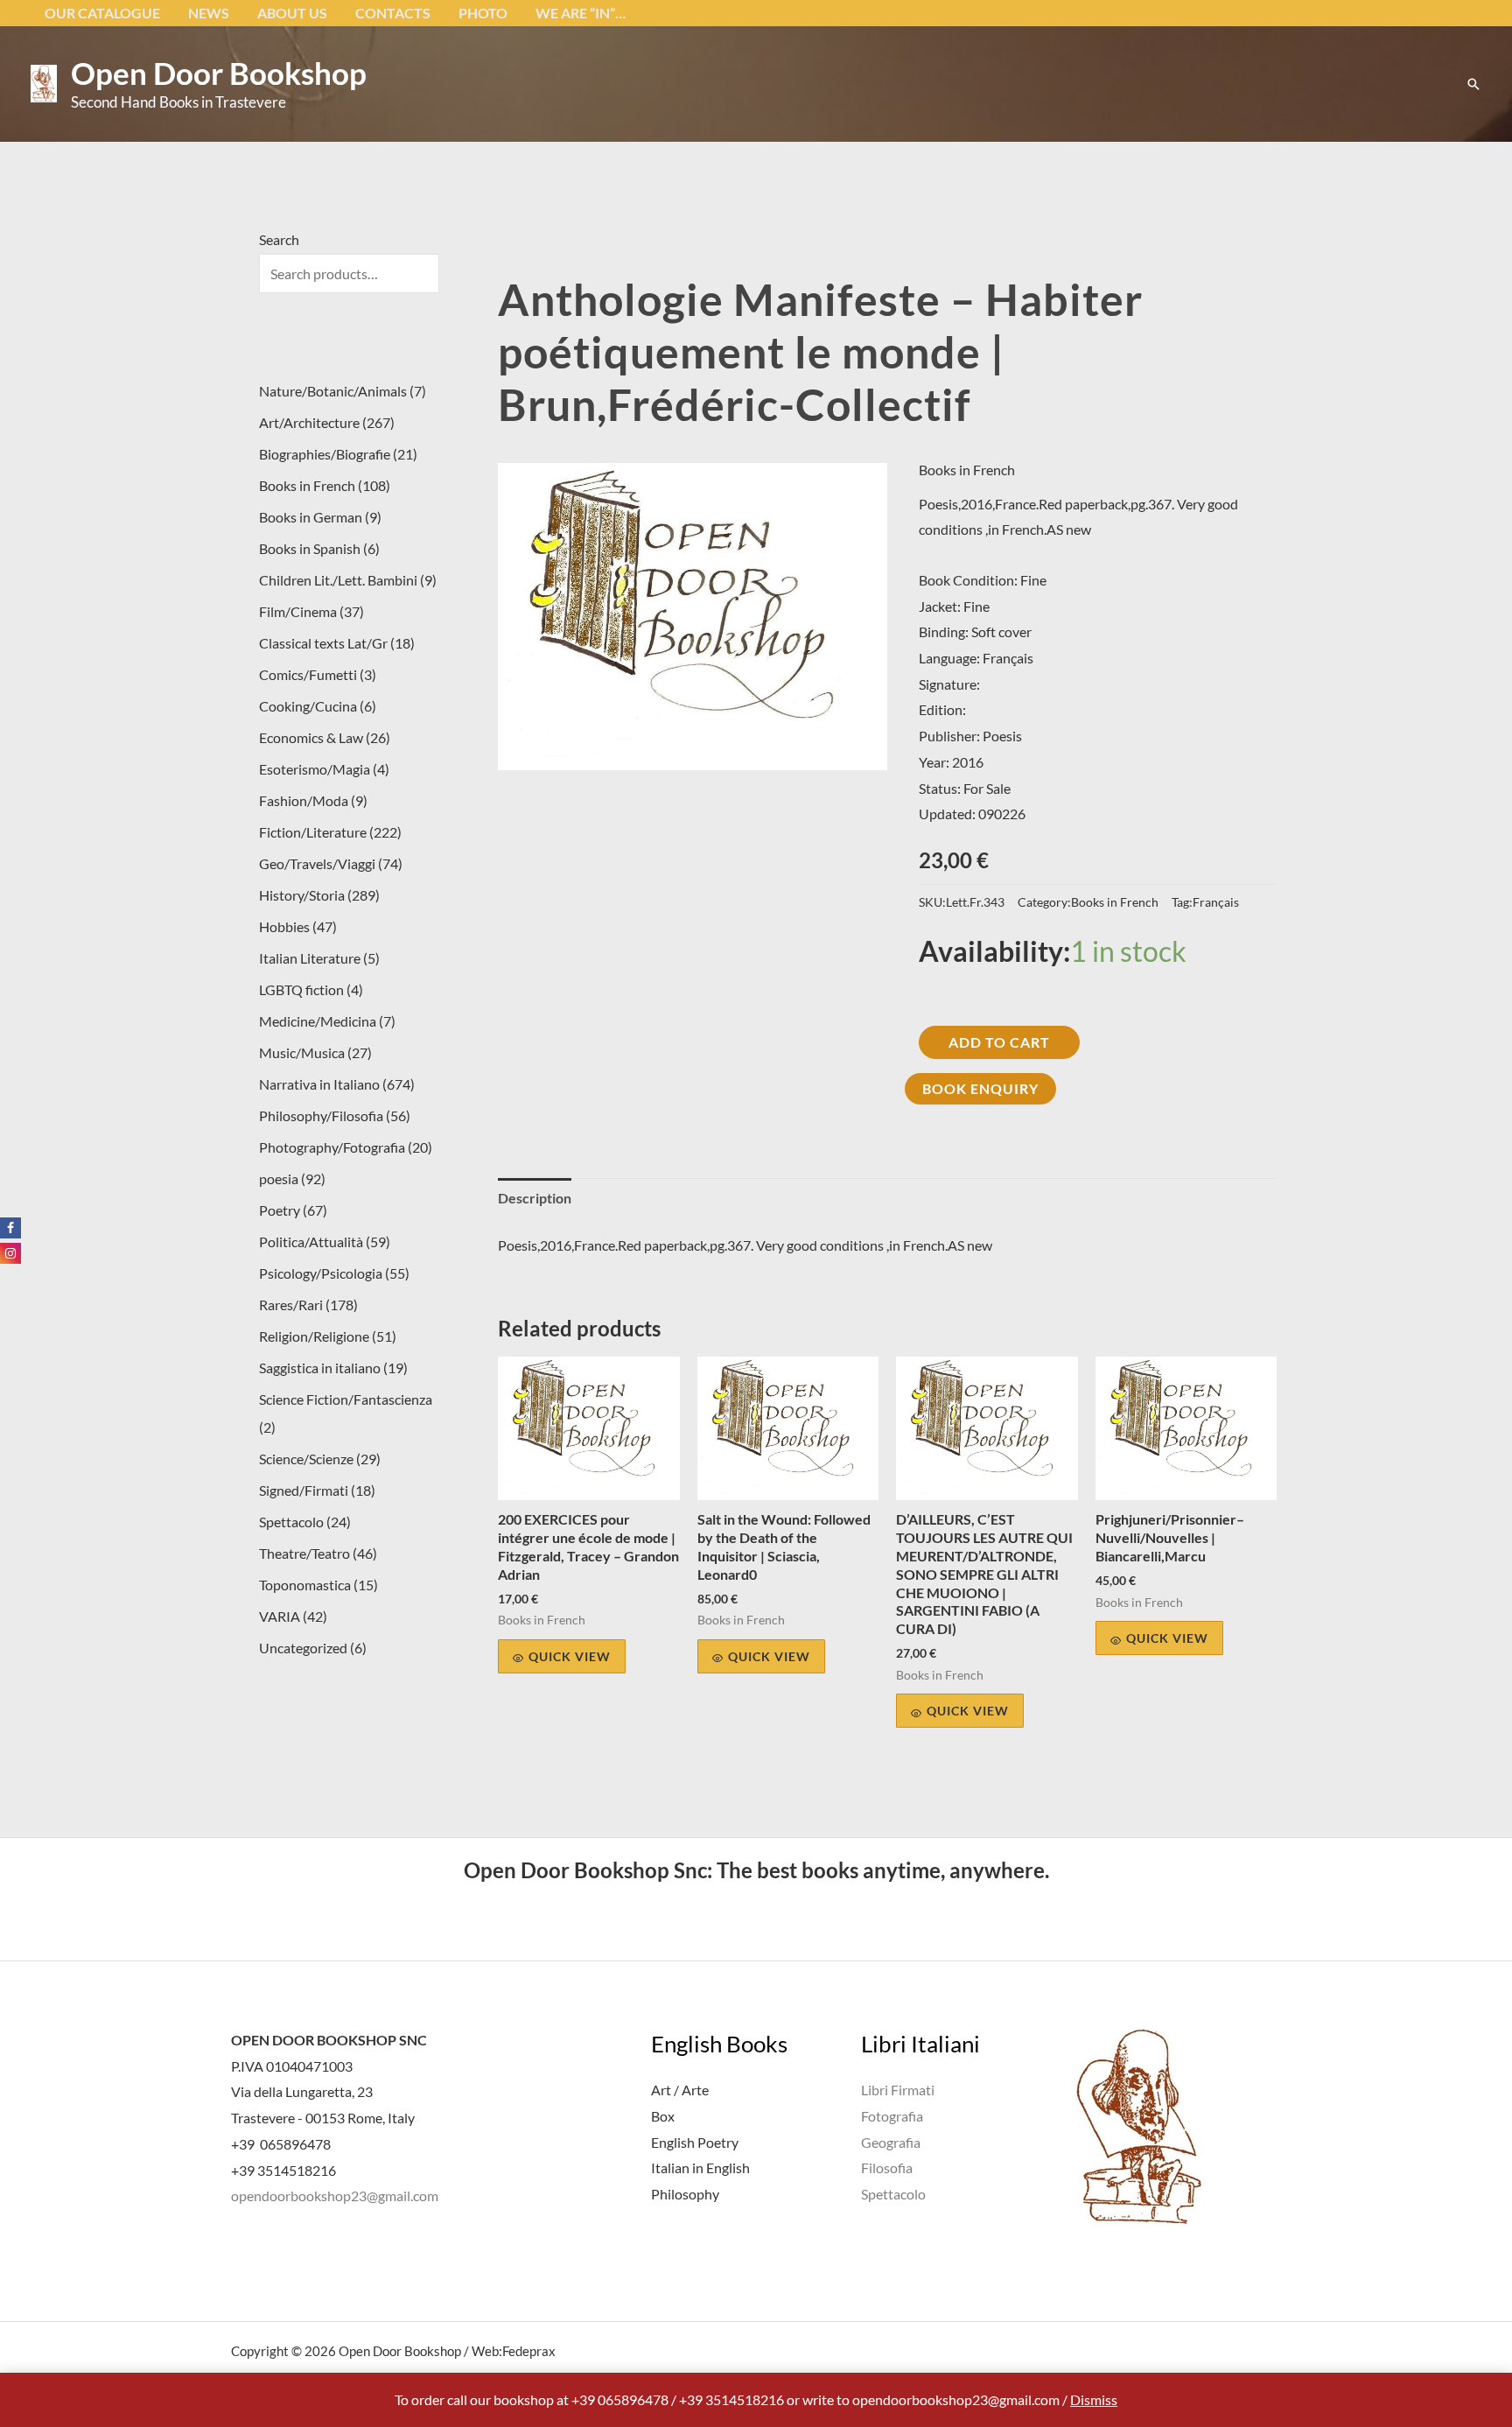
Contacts (393, 13)
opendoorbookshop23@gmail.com (335, 2196)
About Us (292, 13)
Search (279, 239)
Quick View (570, 1656)
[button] (1473, 84)
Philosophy (685, 2194)
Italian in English (700, 2167)
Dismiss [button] (1094, 2399)
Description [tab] (535, 1198)
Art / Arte (680, 2090)
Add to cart (999, 1042)
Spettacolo (893, 2194)
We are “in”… (581, 13)
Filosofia (887, 2167)
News (209, 13)
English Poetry (695, 2142)
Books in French (967, 470)
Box (663, 2116)
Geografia (891, 2142)
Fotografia (892, 2116)
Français (1216, 902)
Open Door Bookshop (219, 73)
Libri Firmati (898, 2090)
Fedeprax (529, 2351)
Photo (483, 13)
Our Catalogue (102, 13)
